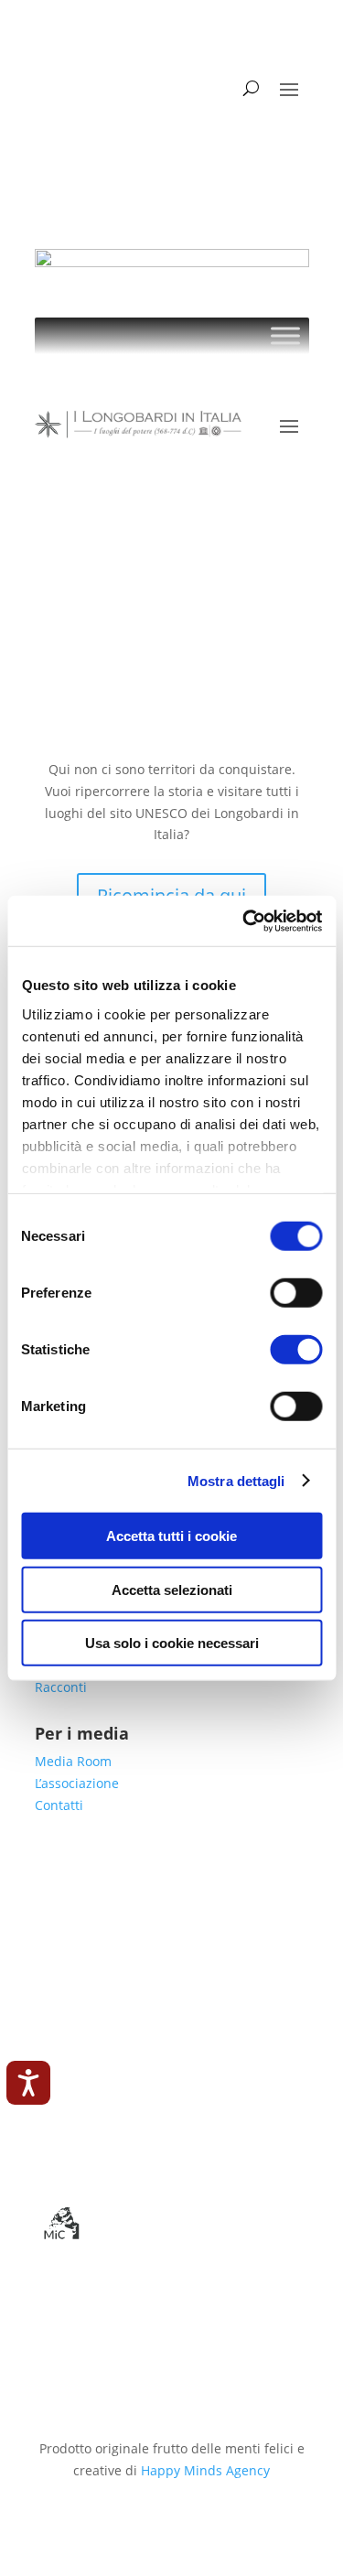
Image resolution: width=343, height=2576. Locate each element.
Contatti (59, 1805)
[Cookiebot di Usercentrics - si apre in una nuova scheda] (244, 921)
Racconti (61, 1687)
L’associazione (77, 1783)
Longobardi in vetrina (145, 1866)
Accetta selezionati (172, 1589)
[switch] (296, 1293)
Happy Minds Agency (205, 2470)
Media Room (73, 1761)
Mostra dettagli (236, 1480)
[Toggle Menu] (285, 335)
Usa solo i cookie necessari (172, 1643)
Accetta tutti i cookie (171, 1536)
